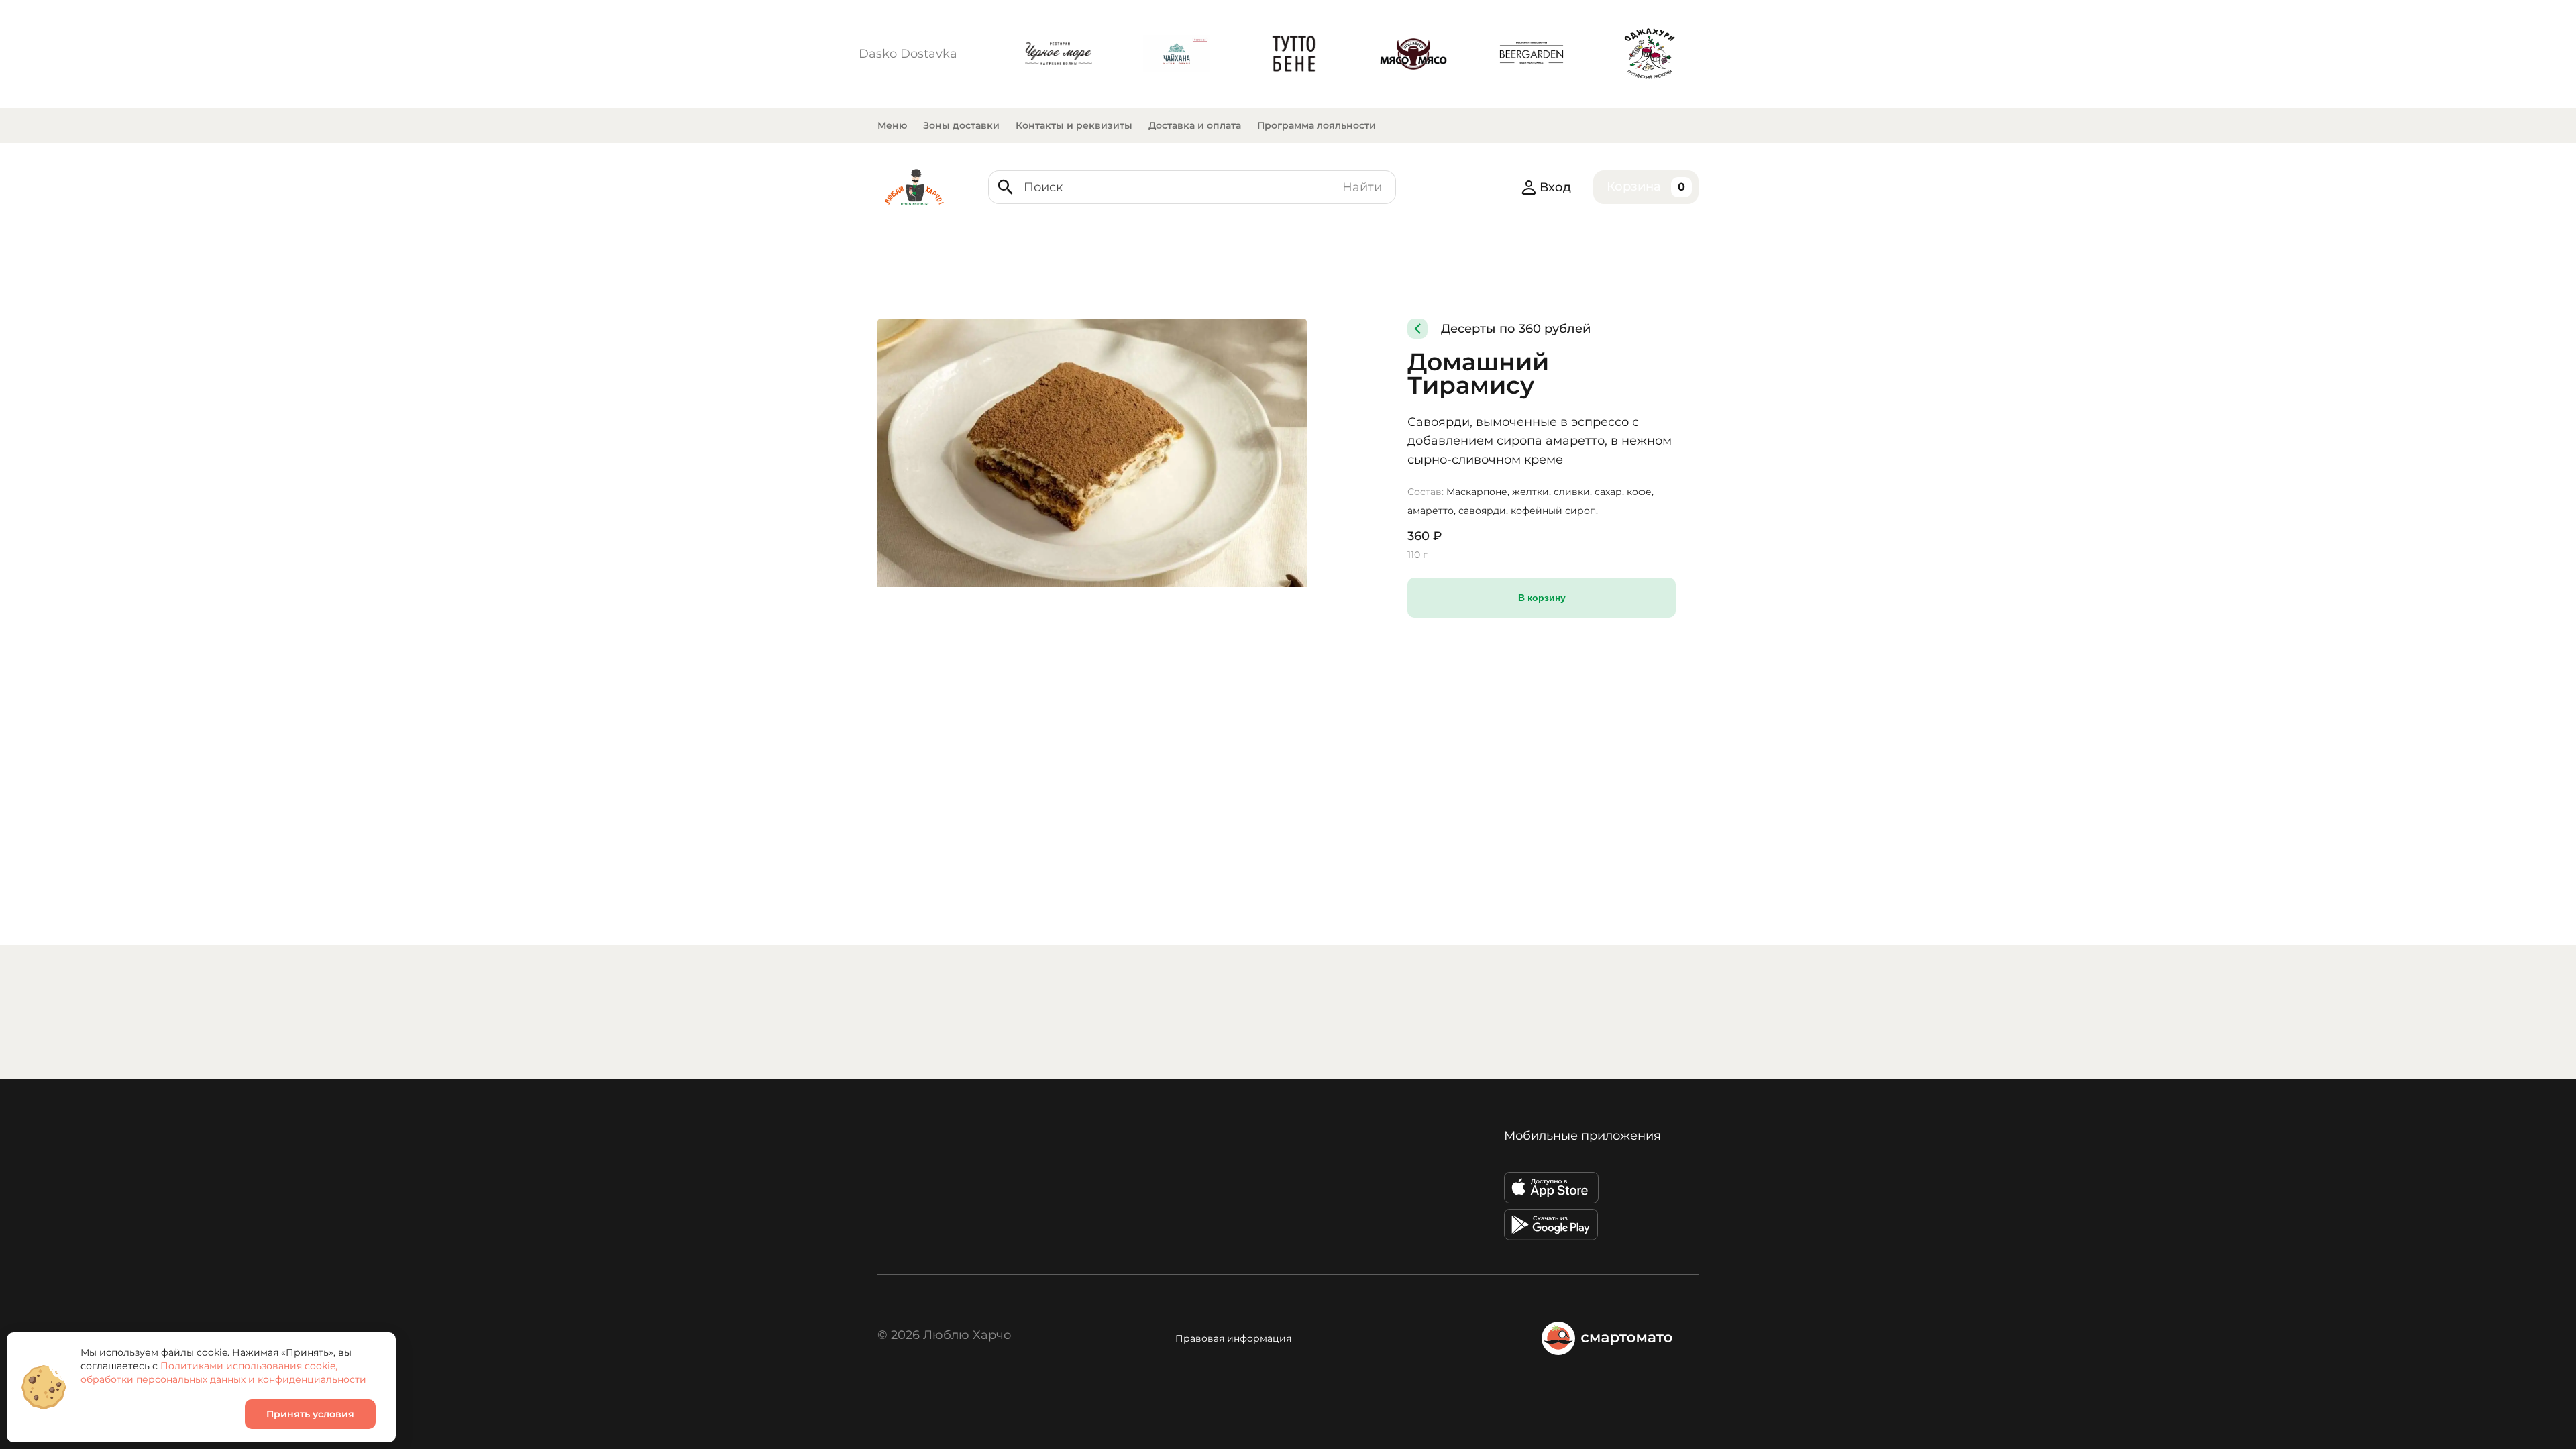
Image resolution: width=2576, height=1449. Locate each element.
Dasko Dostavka (908, 54)
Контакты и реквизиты (1074, 125)
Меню (892, 125)
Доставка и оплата (1195, 125)
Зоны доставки (961, 125)
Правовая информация (1233, 1338)
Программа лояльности (1317, 125)
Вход (1555, 187)
